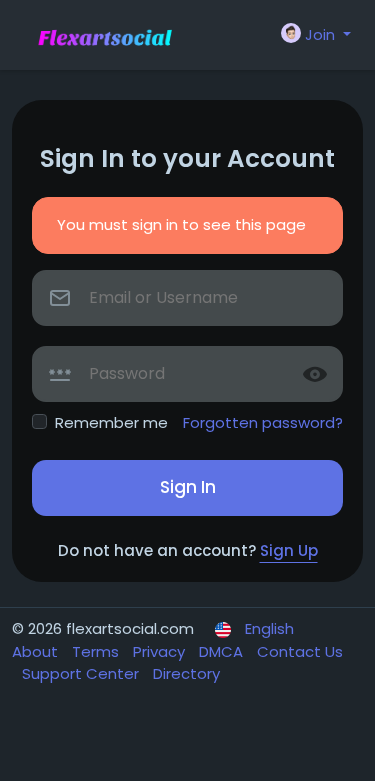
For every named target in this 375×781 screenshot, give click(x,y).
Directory (186, 673)
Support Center (82, 673)
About (37, 651)
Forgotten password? (263, 422)
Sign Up (289, 550)
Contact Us (300, 651)
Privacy (161, 651)
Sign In (188, 487)
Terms (97, 651)
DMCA (223, 651)
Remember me (111, 422)
